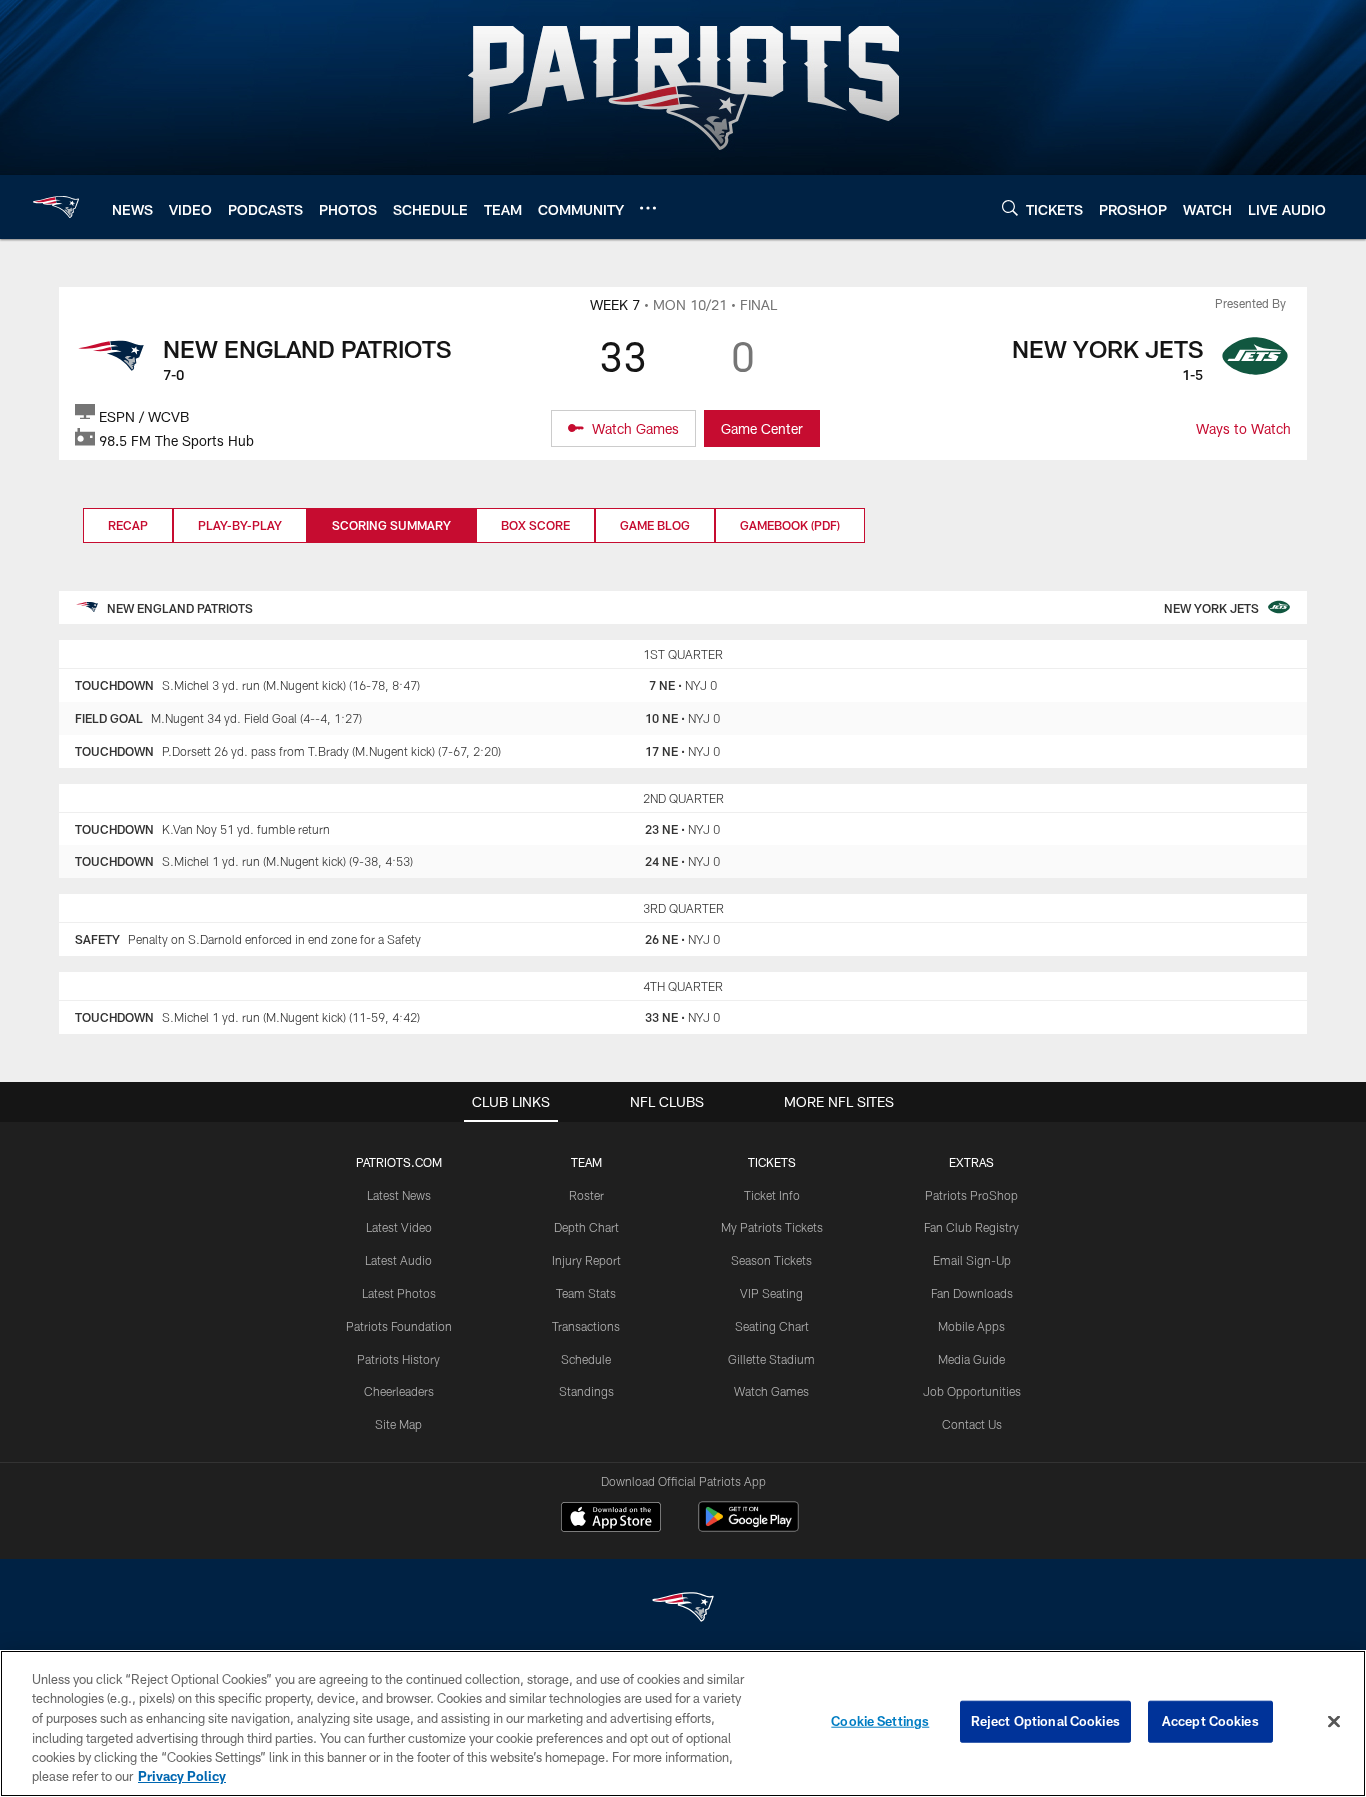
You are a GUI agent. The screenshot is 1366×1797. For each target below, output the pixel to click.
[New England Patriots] (683, 1609)
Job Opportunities (972, 1391)
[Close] (1334, 1722)
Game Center (762, 428)
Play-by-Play (240, 525)
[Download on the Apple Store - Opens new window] (611, 1519)
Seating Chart (772, 1326)
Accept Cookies (1210, 1721)
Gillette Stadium (771, 1359)
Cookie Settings (880, 1721)
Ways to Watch (1243, 428)
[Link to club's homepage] (56, 207)
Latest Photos (399, 1293)
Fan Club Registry (971, 1227)
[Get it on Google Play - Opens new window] (748, 1526)
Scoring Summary (391, 525)
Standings (586, 1391)
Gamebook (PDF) (790, 525)
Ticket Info (772, 1195)
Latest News (399, 1195)
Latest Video (399, 1227)
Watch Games (771, 1391)
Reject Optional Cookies (1045, 1721)
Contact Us (972, 1424)
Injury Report (586, 1260)
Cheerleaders (399, 1391)
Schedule (586, 1359)
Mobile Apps (971, 1326)
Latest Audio (398, 1260)
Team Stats (586, 1293)
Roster (586, 1195)
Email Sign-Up (972, 1260)
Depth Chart (586, 1227)
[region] (683, 1723)
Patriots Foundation (399, 1326)
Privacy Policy (182, 1776)
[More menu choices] (648, 208)
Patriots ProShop (971, 1195)
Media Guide (971, 1359)
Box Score (535, 525)
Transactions (586, 1326)
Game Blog (655, 525)
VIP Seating (771, 1293)
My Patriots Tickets (772, 1227)
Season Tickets (771, 1260)
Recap (128, 525)
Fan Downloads (972, 1293)
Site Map (398, 1424)
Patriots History (398, 1359)
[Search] (1010, 207)
